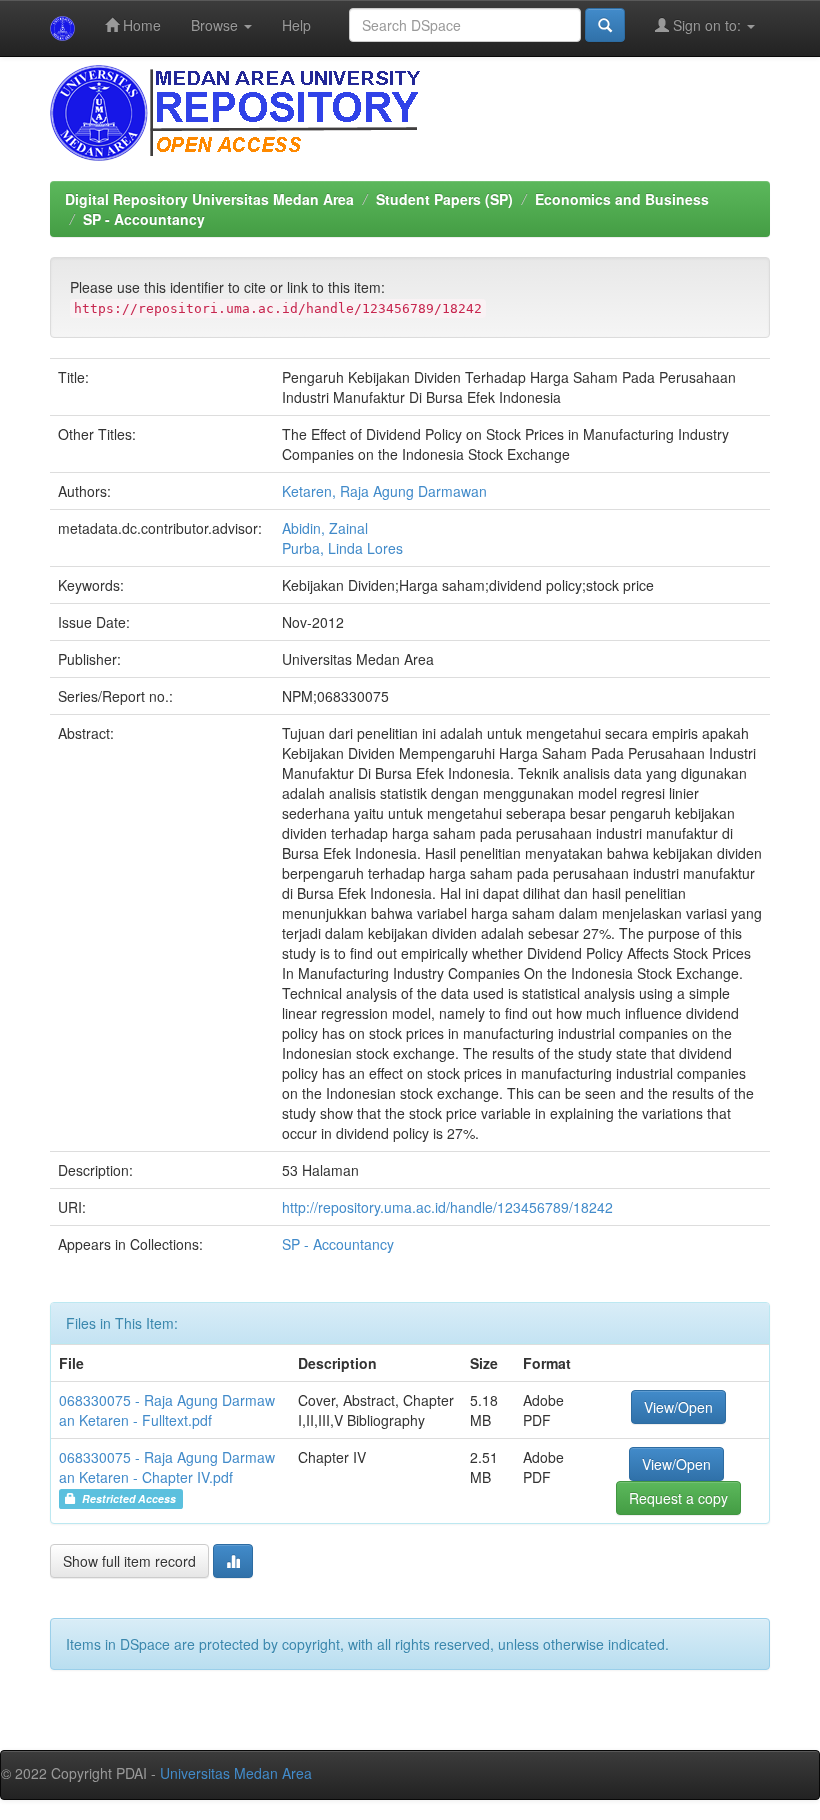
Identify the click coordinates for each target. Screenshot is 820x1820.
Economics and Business (622, 199)
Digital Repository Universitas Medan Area (209, 199)
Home (140, 25)
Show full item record (129, 1561)
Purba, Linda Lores (342, 548)
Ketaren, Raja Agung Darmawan (384, 491)
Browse (216, 25)
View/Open (678, 1407)
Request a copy (678, 1498)
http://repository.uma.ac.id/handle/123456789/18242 (447, 1207)
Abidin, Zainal (325, 528)
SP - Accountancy (144, 219)
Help (296, 25)
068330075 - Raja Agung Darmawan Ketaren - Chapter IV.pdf (167, 1467)
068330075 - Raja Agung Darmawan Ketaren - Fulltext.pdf (167, 1410)
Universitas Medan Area (236, 1773)
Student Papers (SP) (444, 199)
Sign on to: (707, 25)
